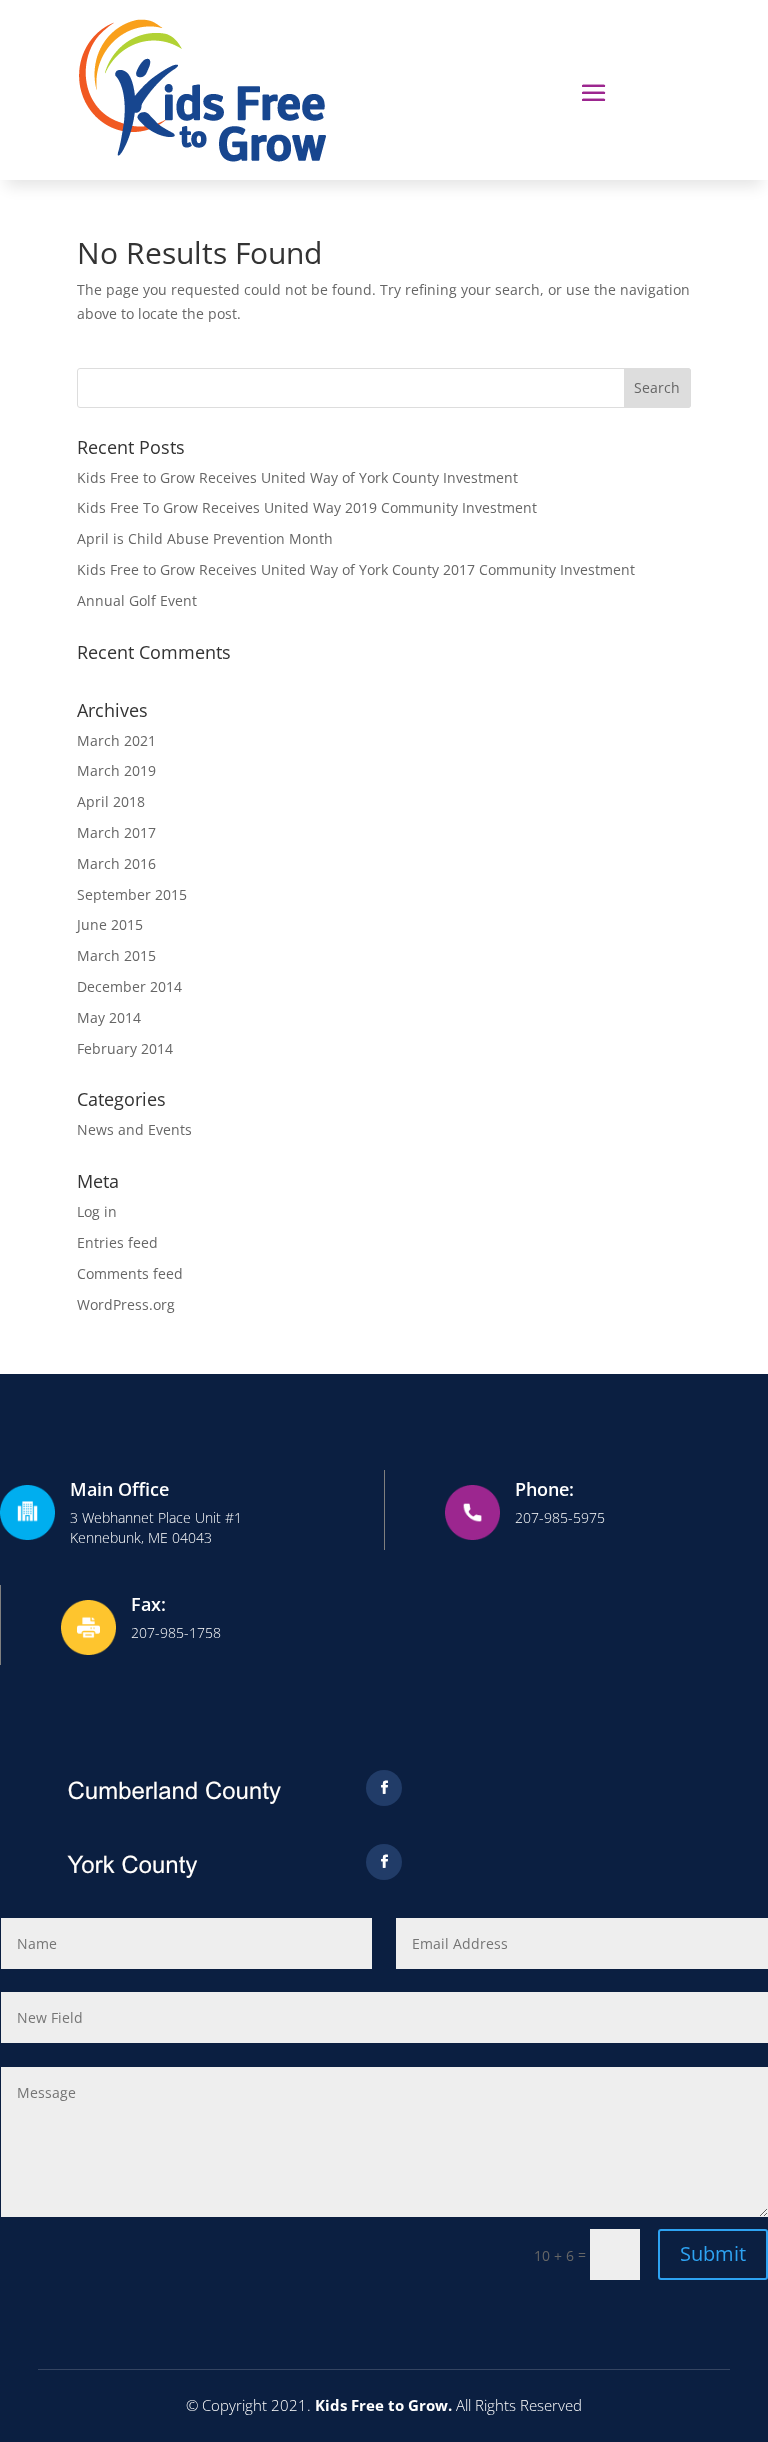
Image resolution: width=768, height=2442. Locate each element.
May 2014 (109, 1017)
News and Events (134, 1129)
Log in (97, 1211)
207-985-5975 (560, 1517)
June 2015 (110, 924)
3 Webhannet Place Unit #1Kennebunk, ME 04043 (156, 1527)
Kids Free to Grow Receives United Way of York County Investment (297, 477)
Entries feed (117, 1242)
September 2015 (132, 894)
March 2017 (116, 832)
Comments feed (130, 1273)
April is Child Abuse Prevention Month (205, 538)
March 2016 (116, 863)
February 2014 (125, 1048)
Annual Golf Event (137, 600)
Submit (713, 2253)
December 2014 (129, 986)
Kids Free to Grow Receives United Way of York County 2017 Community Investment (356, 569)
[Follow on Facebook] (384, 1788)
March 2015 (116, 955)
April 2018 (111, 801)
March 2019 (116, 770)
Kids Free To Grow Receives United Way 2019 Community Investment (307, 507)
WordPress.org (126, 1304)
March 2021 (116, 740)
